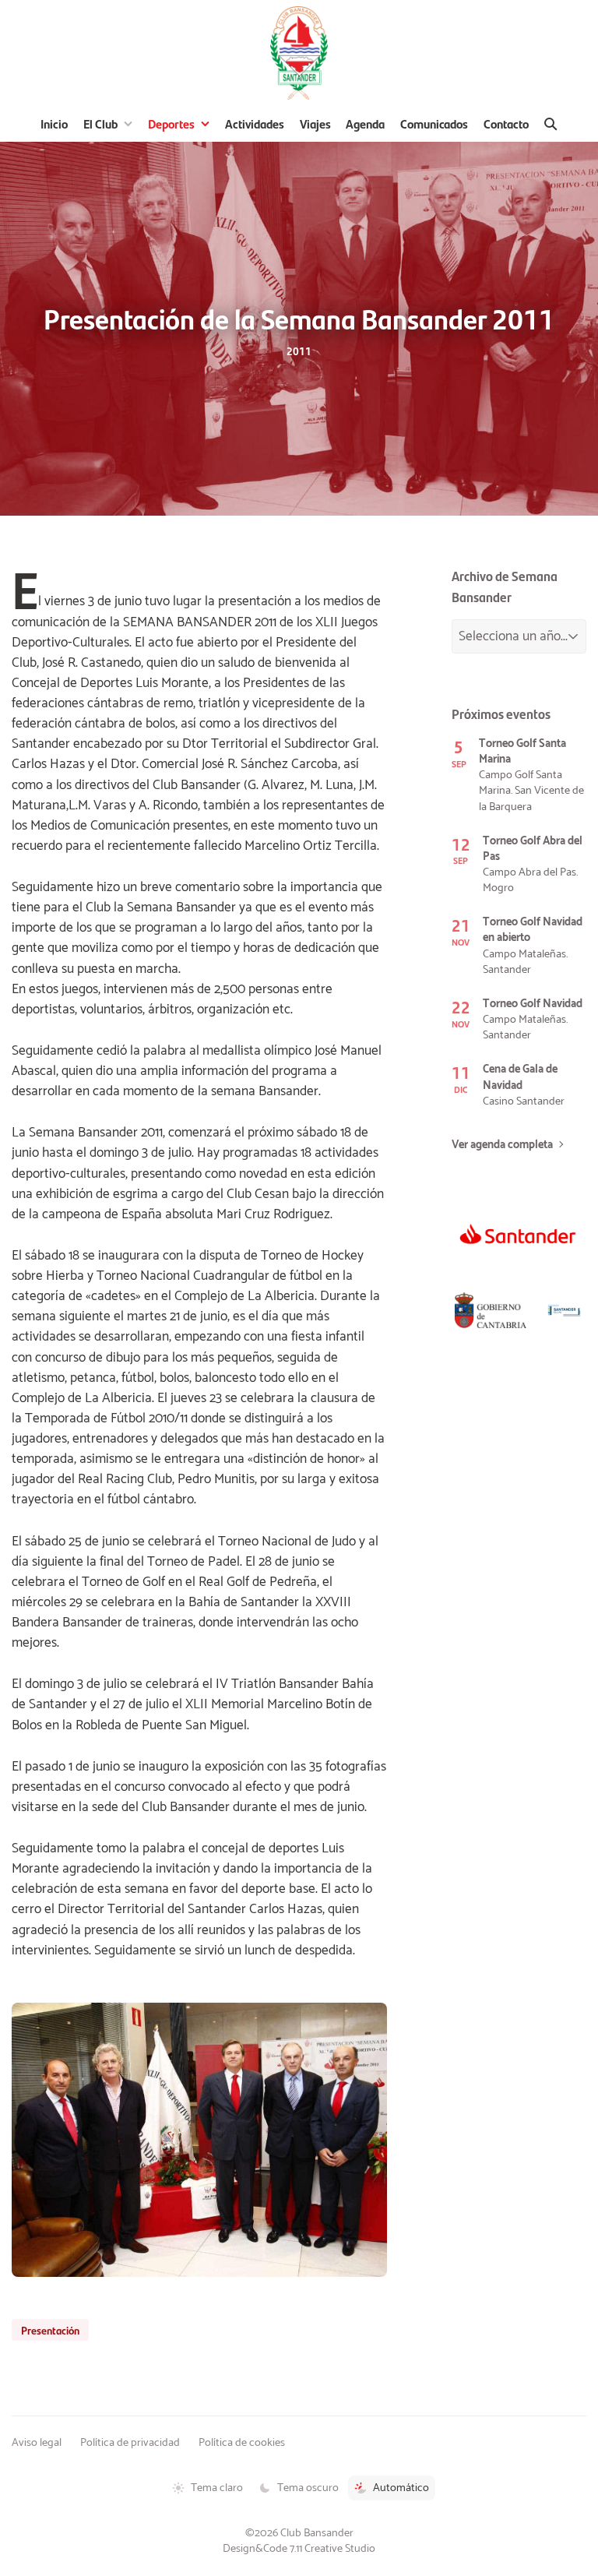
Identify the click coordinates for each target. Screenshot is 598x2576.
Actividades (255, 123)
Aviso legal (37, 2443)
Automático (401, 2488)
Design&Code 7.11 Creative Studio (299, 2549)
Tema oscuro (308, 2488)
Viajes (315, 123)
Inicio (54, 123)
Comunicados (434, 123)
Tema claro (217, 2488)
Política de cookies (242, 2443)
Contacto (506, 123)
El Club (100, 123)
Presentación (50, 2330)
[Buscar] (551, 124)
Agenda (365, 123)
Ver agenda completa (502, 1145)
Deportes (171, 123)
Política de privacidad (130, 2443)
